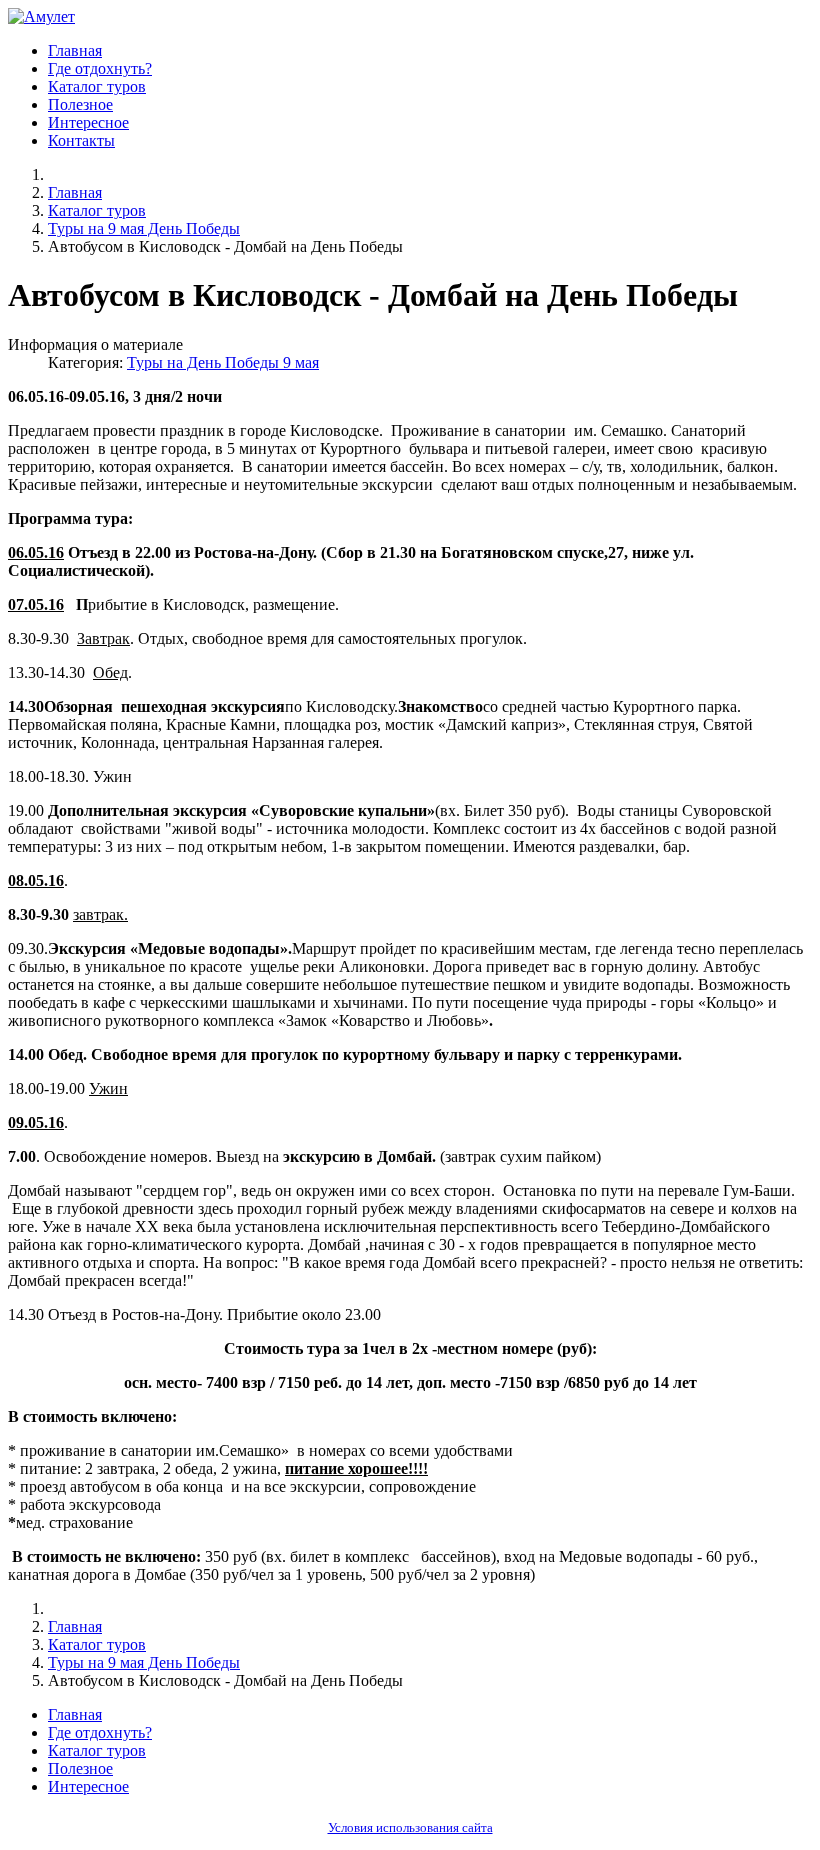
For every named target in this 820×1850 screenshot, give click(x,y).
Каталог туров (97, 86)
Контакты (81, 140)
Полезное (80, 104)
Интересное (88, 122)
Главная (75, 50)
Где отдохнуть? (100, 68)
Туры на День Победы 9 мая (223, 362)
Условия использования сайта (410, 1828)
